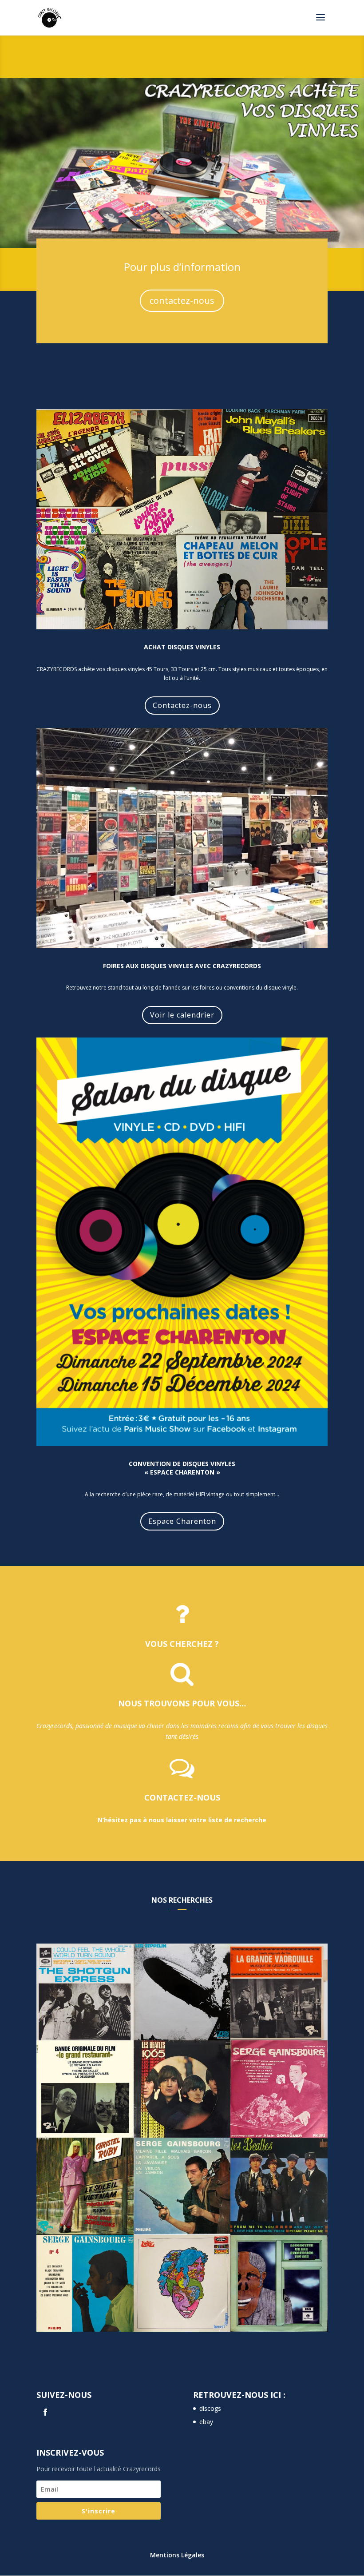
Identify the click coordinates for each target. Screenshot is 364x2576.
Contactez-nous (182, 705)
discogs (210, 2408)
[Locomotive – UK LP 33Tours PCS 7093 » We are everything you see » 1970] (279, 2284)
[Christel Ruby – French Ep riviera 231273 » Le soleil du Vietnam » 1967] (85, 2186)
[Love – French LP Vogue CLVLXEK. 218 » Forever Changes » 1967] (182, 2284)
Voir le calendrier (182, 1015)
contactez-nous (182, 300)
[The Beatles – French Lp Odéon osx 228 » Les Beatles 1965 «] (182, 2089)
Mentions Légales (177, 2555)
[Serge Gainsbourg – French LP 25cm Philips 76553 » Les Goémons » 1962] (85, 2284)
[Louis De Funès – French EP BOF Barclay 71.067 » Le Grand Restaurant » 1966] (85, 2089)
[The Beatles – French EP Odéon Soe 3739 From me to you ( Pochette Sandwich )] (279, 2186)
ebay (206, 2422)
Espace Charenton (182, 1521)
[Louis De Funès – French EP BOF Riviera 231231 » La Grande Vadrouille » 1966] (279, 1992)
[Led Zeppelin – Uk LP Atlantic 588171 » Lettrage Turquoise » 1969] (182, 1992)
